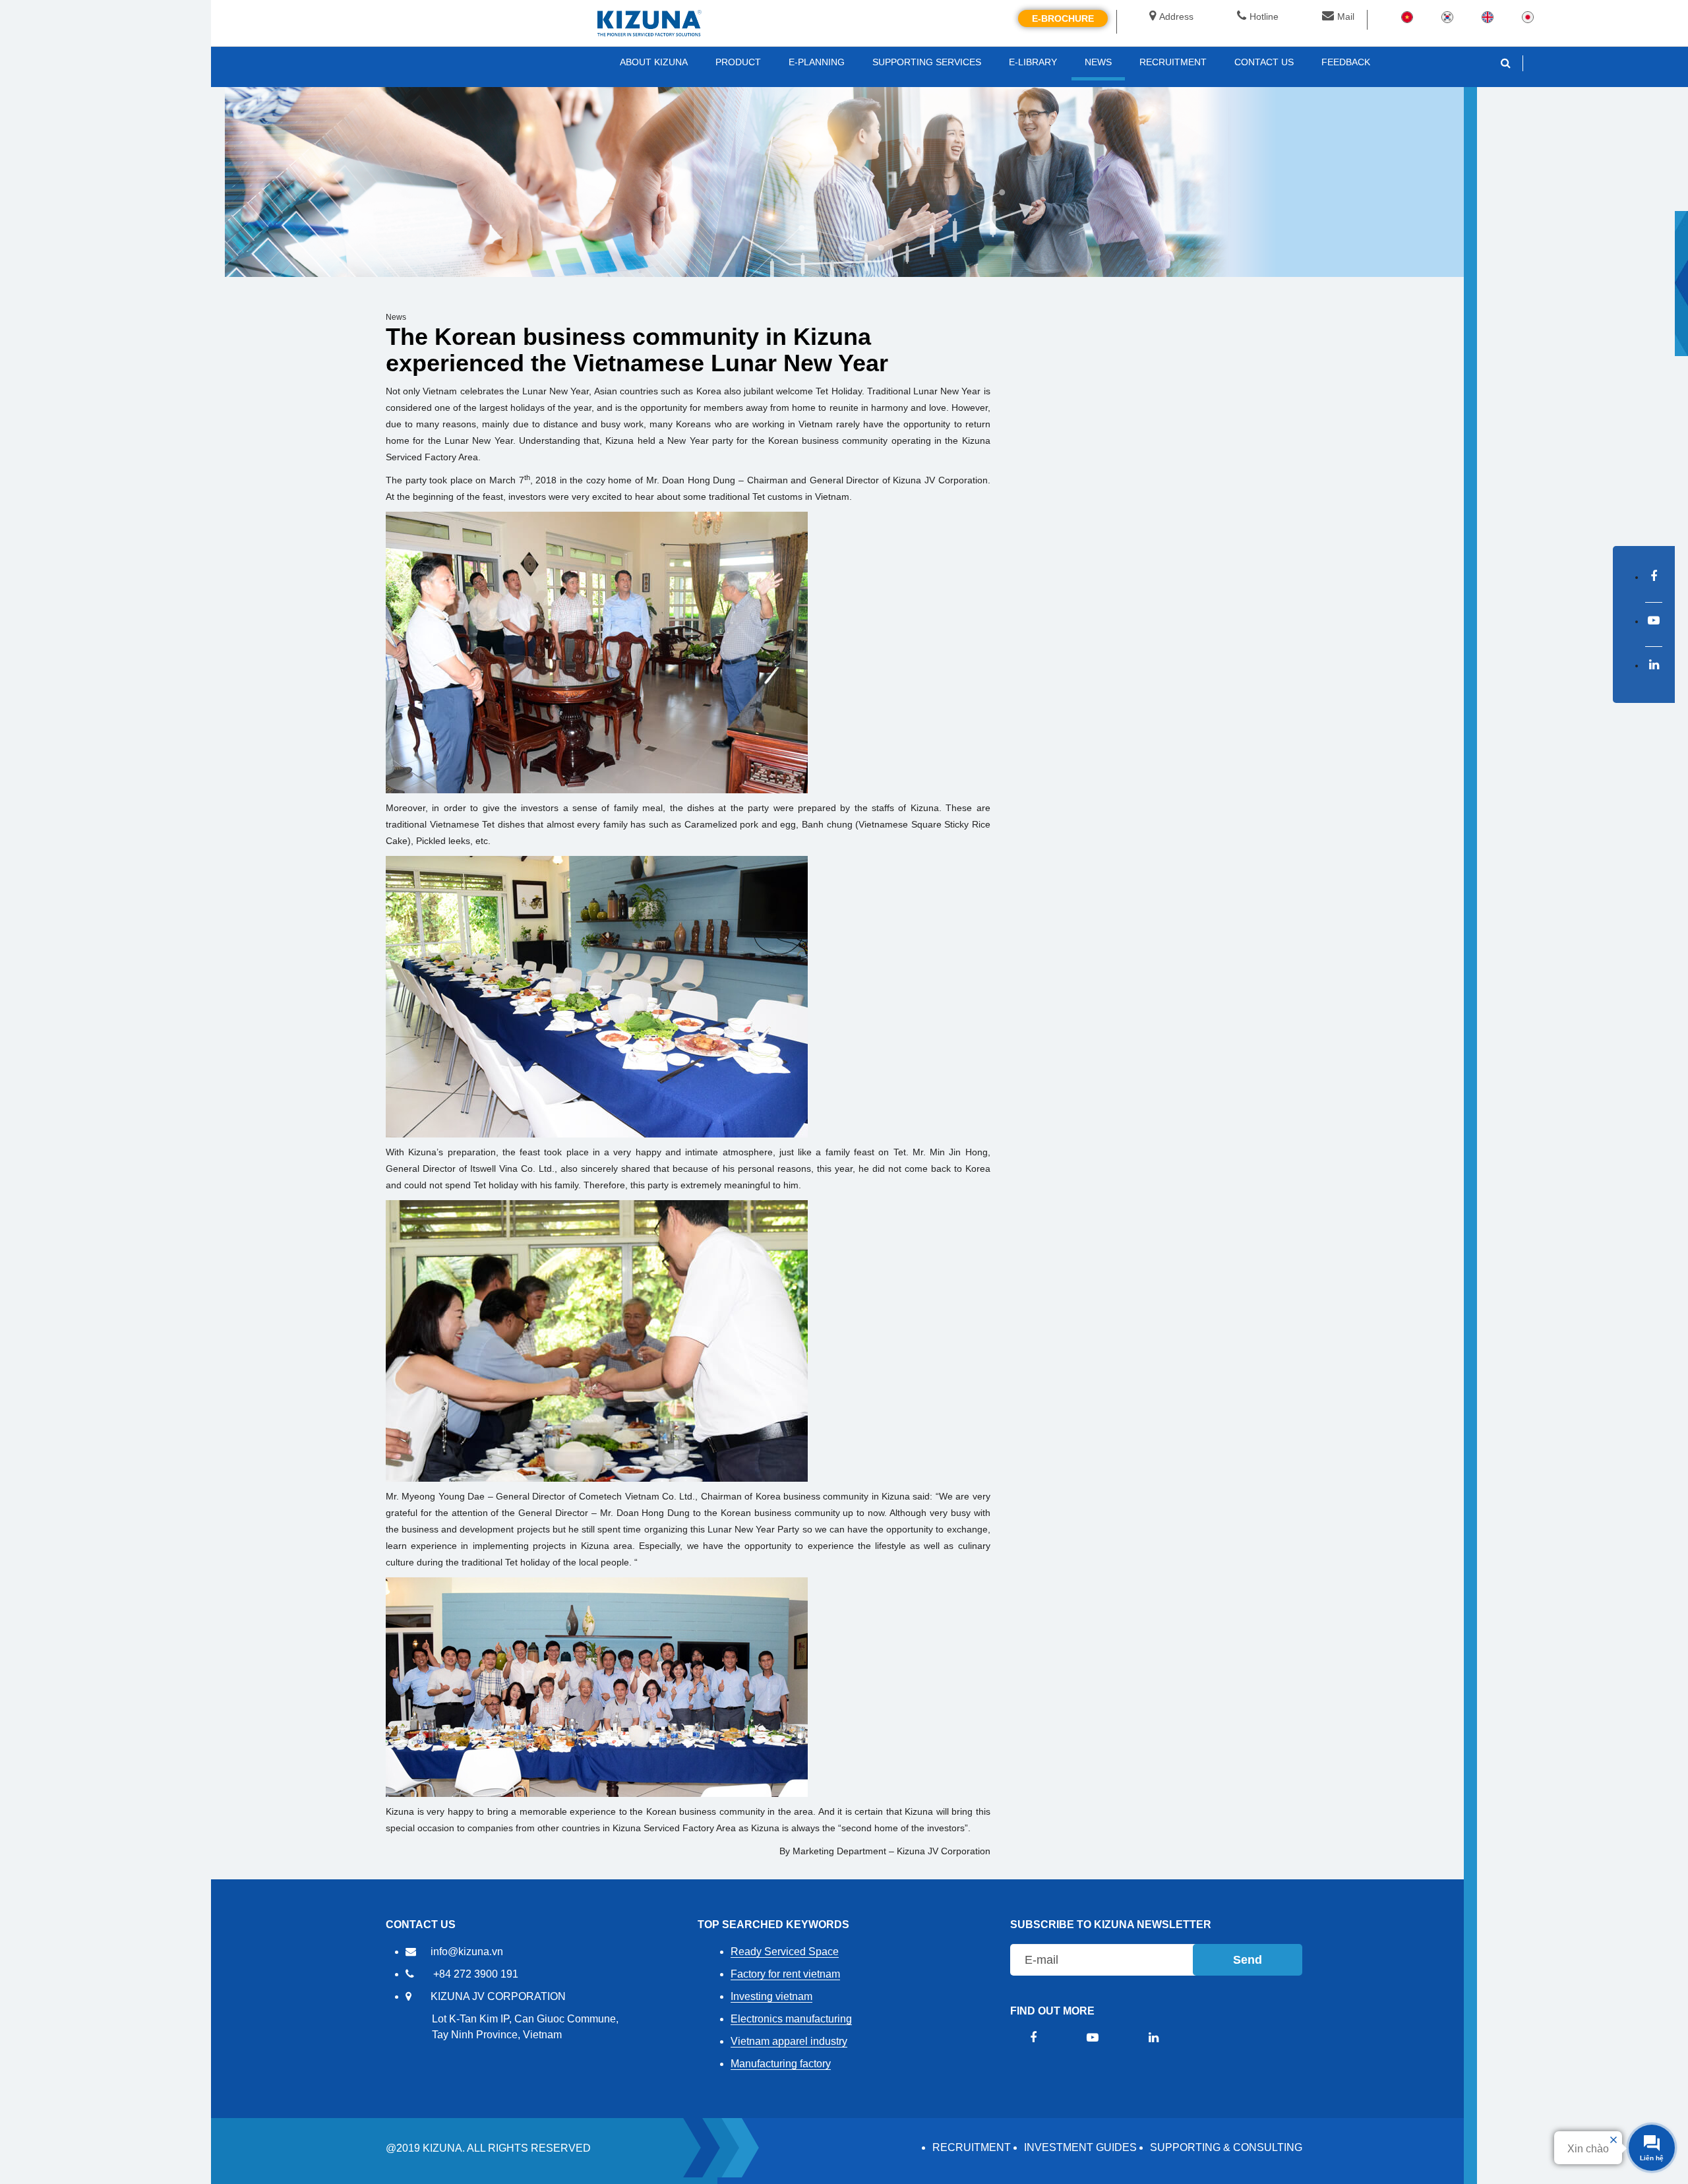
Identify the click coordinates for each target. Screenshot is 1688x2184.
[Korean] (1447, 16)
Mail (1346, 16)
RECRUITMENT (972, 2147)
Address (1176, 16)
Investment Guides (1080, 2147)
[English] (1488, 16)
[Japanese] (1528, 16)
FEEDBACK (1346, 62)
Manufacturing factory (781, 2064)
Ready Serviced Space (785, 1952)
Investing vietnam (771, 1996)
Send (1248, 1960)
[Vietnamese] (1407, 16)
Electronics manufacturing (791, 2019)
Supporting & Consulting (1226, 2147)
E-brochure (1063, 18)
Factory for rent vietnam (785, 1974)
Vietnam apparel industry (789, 2041)
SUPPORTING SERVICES (927, 62)
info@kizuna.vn (467, 1952)
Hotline (1264, 16)
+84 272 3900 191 (476, 1974)
